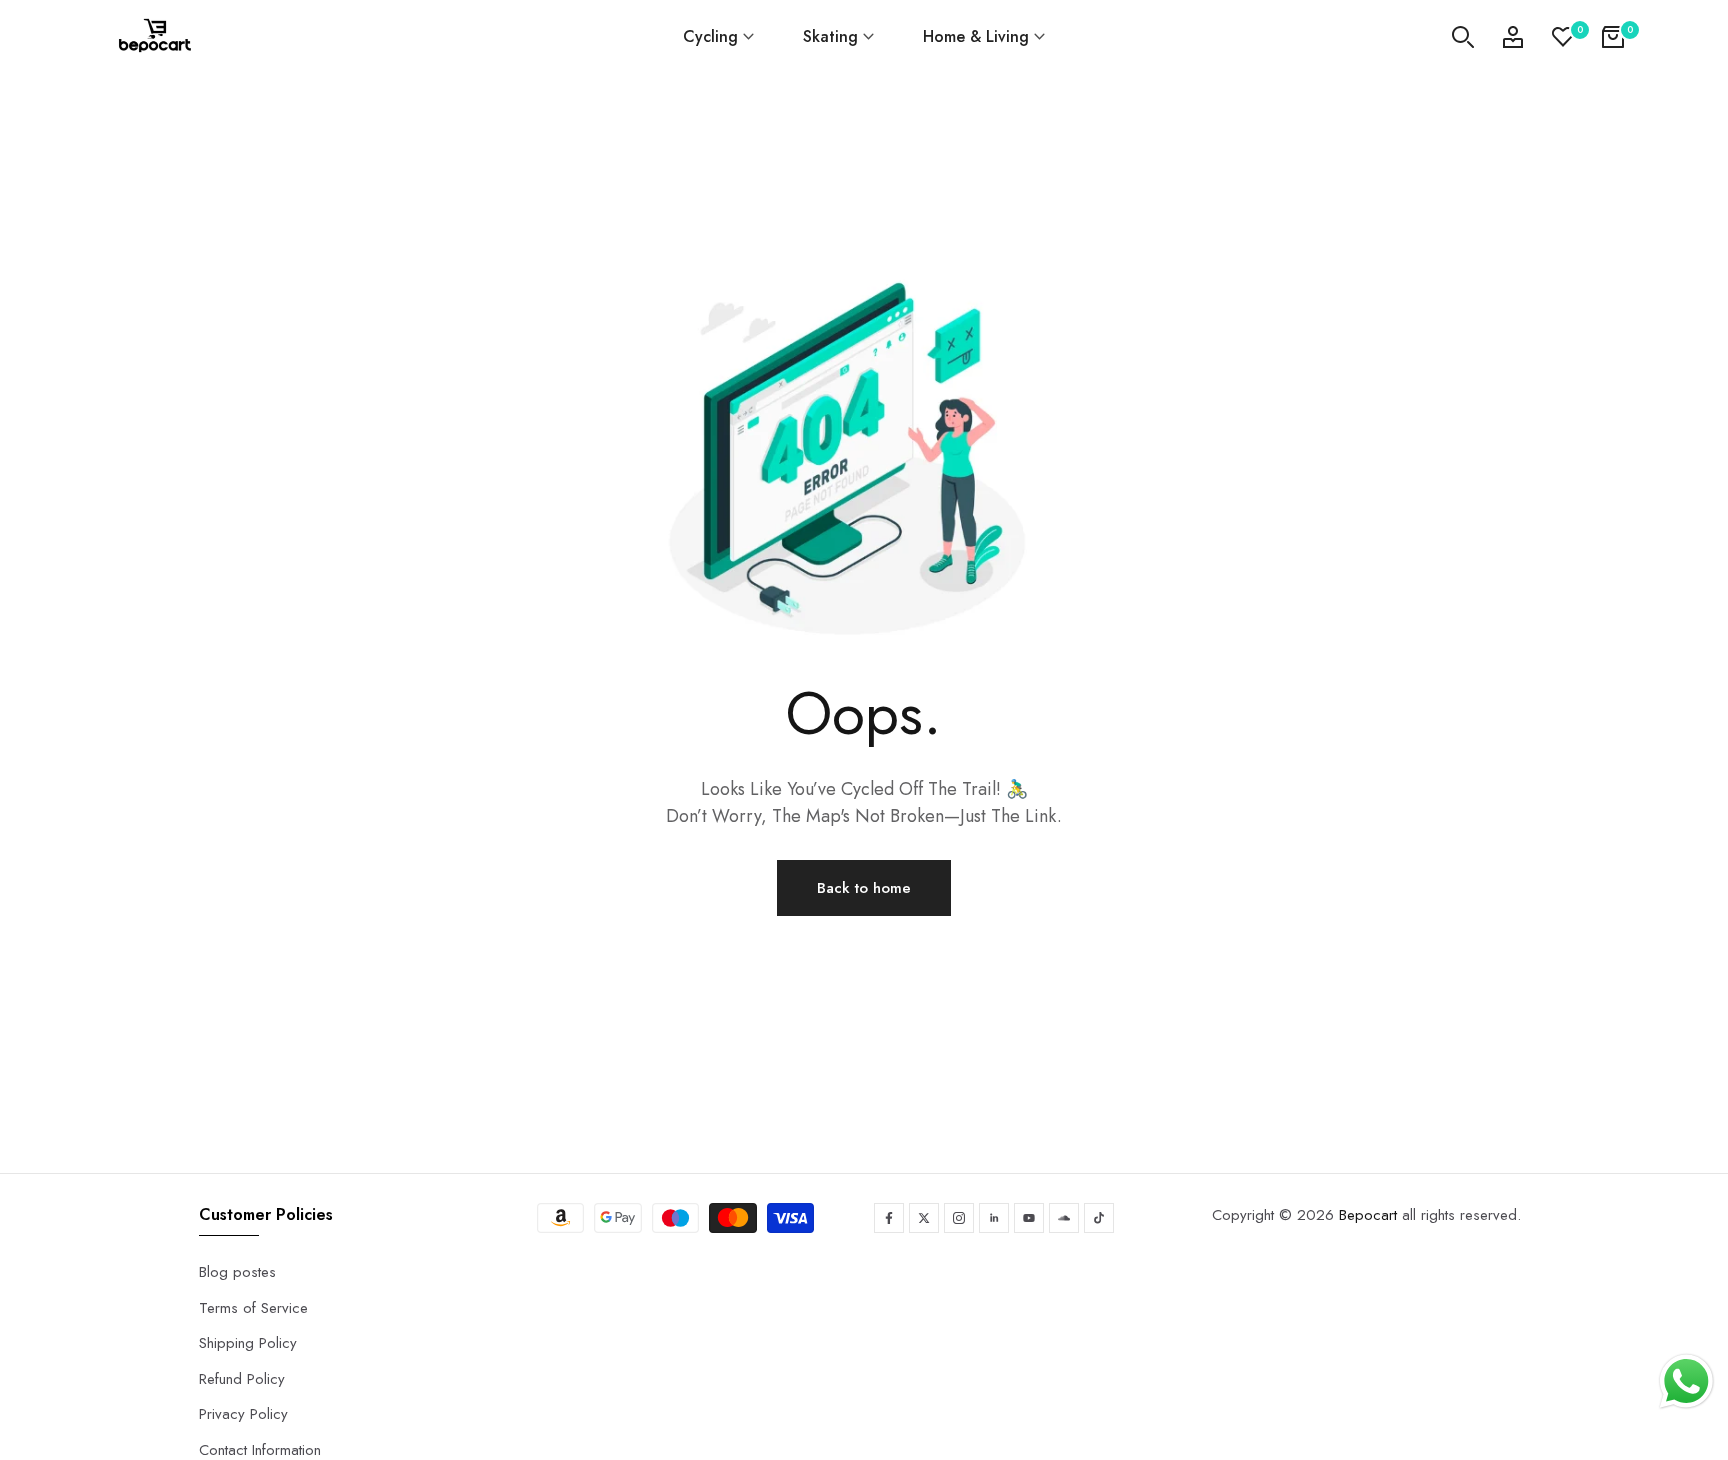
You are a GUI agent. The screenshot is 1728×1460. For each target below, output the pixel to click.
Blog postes (237, 1272)
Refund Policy (242, 1379)
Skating (830, 36)
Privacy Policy (243, 1414)
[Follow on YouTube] (1029, 1218)
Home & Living (976, 36)
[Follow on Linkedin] (994, 1218)
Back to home (864, 888)
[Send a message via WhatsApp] (1686, 1381)
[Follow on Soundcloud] (1064, 1218)
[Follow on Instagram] (959, 1218)
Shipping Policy (248, 1343)
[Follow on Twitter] (924, 1218)
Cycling (710, 36)
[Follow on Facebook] (889, 1218)
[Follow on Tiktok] (1099, 1218)
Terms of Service (253, 1308)
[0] (1563, 37)
